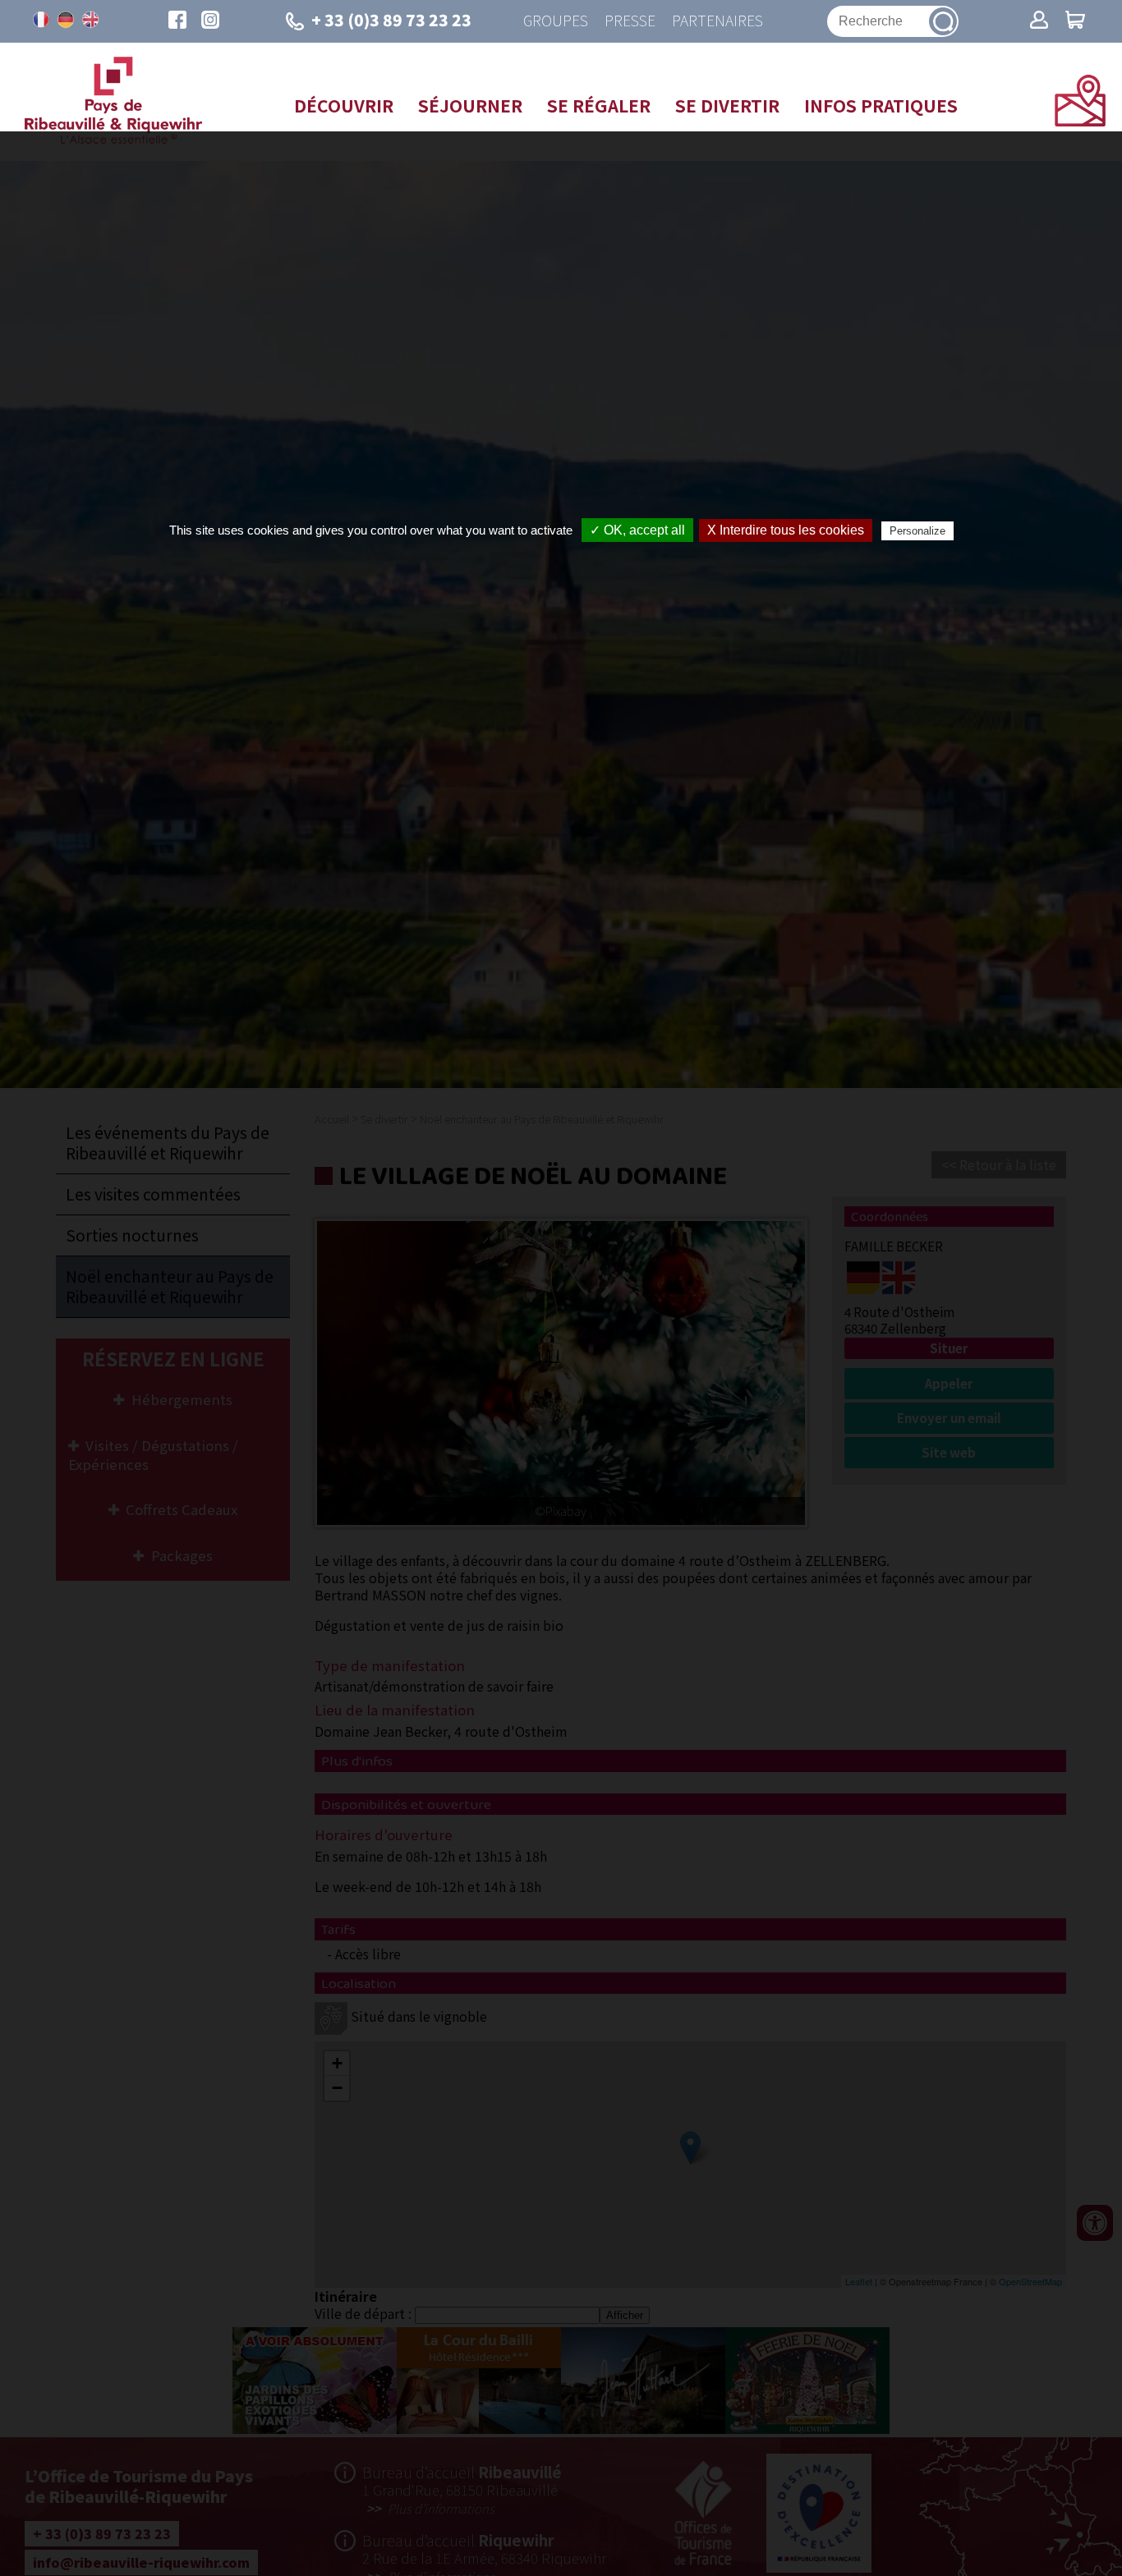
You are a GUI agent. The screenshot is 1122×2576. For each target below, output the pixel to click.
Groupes (556, 21)
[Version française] (41, 20)
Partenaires (717, 21)
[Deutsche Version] (66, 20)
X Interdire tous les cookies (786, 530)
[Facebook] (177, 21)
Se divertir (727, 105)
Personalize (917, 531)
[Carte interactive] (1080, 121)
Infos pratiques (881, 105)
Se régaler (599, 105)
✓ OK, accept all (637, 530)
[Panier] (1075, 21)
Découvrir (344, 105)
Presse (630, 21)
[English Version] (90, 20)
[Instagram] (210, 21)
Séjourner (470, 105)
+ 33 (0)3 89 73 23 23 (391, 20)
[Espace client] (1039, 21)
